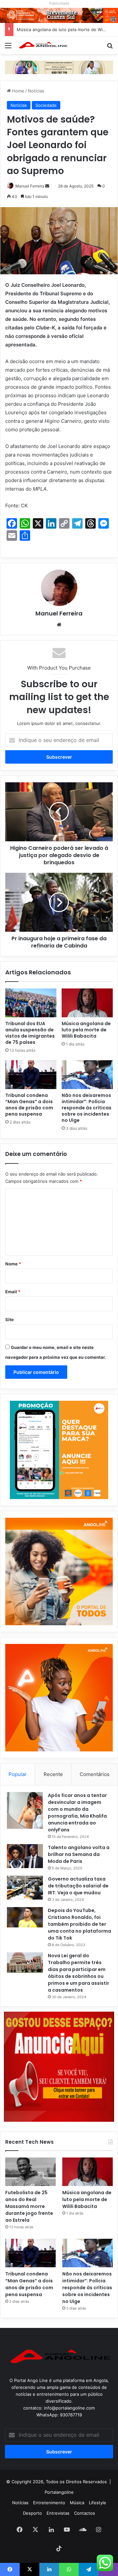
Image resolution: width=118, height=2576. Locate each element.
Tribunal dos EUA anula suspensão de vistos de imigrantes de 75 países (30, 1033)
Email (13, 1292)
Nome (13, 1264)
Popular (18, 1774)
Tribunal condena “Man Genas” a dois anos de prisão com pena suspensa (29, 1105)
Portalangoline (59, 2492)
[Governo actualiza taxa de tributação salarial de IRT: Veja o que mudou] (25, 1888)
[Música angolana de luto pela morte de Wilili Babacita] (87, 1003)
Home (18, 91)
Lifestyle (98, 2503)
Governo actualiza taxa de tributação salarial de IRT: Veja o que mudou (78, 1886)
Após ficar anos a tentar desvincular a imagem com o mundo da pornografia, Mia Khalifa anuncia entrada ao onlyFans (77, 1813)
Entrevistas (58, 2513)
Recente (53, 1774)
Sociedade (46, 105)
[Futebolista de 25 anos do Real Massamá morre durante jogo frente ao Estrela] (30, 2172)
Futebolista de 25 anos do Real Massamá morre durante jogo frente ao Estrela (29, 2206)
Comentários (95, 1774)
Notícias (36, 91)
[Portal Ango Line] (43, 45)
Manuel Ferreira (30, 186)
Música (77, 2503)
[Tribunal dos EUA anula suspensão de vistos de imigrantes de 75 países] (31, 1003)
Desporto (32, 2513)
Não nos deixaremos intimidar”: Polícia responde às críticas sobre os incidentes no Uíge (87, 1108)
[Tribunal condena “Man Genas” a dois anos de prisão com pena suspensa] (31, 1075)
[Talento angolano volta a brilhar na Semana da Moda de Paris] (25, 1856)
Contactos (85, 2513)
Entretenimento (49, 2503)
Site (10, 1319)
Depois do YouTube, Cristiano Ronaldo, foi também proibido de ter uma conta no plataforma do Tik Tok (79, 1924)
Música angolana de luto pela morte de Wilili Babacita (86, 1030)
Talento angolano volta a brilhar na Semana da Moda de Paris (79, 1854)
